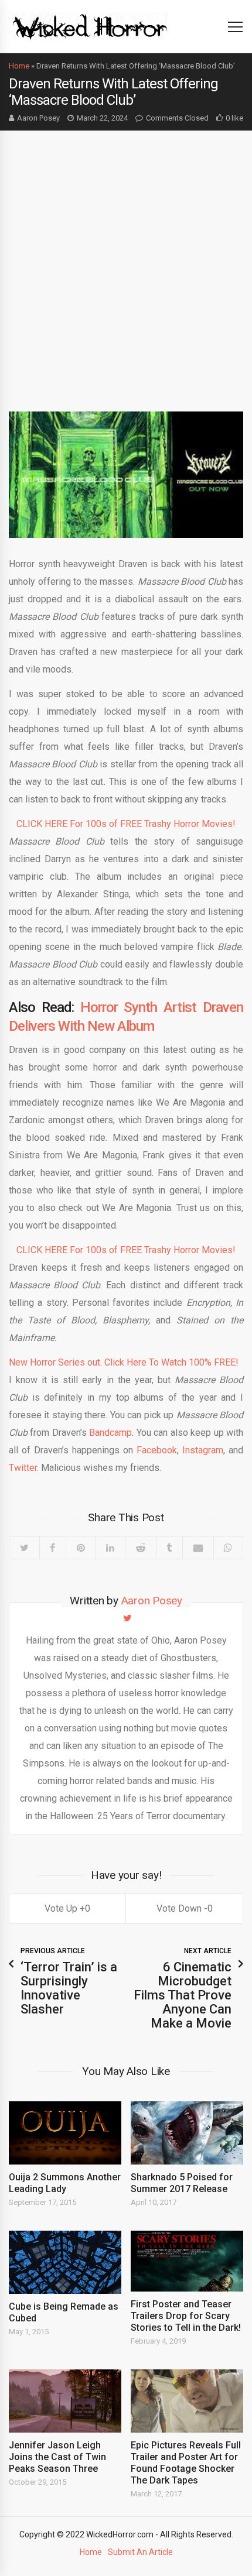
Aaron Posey (38, 118)
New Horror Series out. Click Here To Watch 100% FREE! (124, 1362)
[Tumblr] (169, 1548)
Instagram (203, 1450)
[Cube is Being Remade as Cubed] (65, 2262)
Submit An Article (140, 2552)
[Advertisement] (126, 262)
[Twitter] (24, 1548)
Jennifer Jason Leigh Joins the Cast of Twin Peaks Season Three (57, 2457)
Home (19, 66)
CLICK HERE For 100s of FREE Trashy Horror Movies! (126, 824)
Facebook (157, 1450)
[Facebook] (53, 1548)
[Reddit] (140, 1548)
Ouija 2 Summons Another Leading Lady (65, 2183)
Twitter (23, 1468)
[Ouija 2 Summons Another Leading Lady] (65, 2133)
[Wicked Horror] (90, 26)
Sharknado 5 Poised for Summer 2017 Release (182, 2183)
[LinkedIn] (110, 1548)
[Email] (198, 1548)
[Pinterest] (81, 1548)
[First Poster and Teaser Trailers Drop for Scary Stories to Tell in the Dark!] (187, 2261)
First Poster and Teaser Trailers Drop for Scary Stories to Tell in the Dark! (186, 2316)
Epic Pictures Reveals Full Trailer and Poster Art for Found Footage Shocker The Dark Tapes (186, 2463)
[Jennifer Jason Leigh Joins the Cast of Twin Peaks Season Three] (65, 2401)
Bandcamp (110, 1433)
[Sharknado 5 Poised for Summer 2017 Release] (187, 2133)
